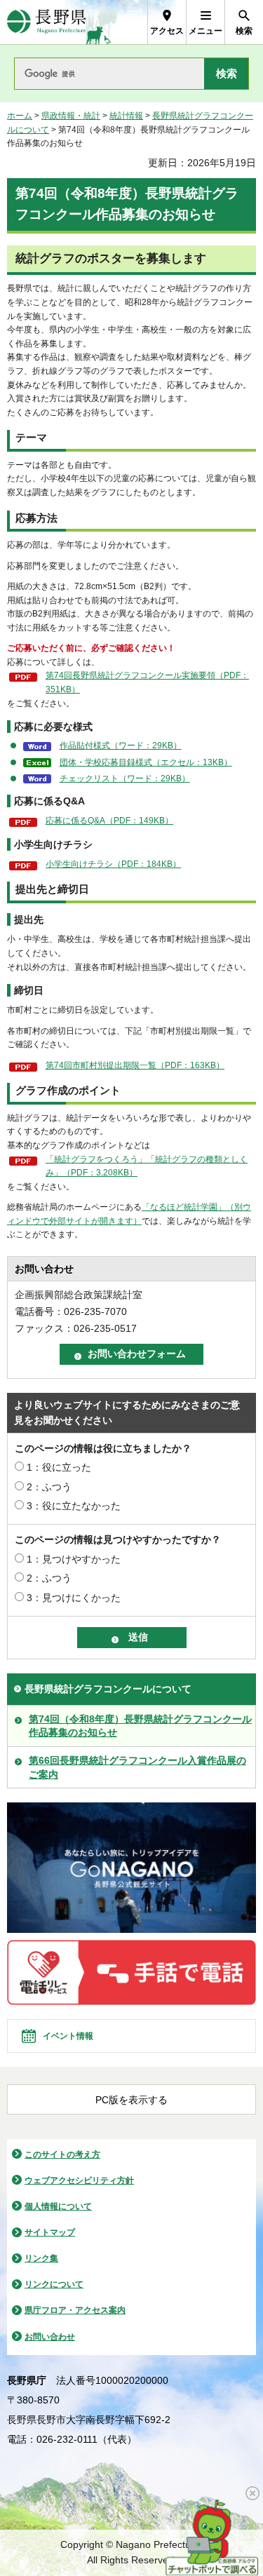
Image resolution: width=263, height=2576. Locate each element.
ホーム (20, 116)
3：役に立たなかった (74, 1506)
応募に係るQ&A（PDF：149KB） (109, 821)
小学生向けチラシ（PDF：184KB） (113, 864)
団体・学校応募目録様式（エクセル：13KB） (146, 762)
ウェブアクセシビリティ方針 (79, 2180)
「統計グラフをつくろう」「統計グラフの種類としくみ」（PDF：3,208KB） (147, 1166)
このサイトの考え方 (62, 2154)
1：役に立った (59, 1467)
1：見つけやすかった (74, 1559)
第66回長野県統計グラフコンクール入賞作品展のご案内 (137, 1767)
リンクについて (54, 2284)
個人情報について (58, 2206)
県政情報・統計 (71, 116)
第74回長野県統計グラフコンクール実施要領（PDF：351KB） (147, 682)
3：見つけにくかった (74, 1598)
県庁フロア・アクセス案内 (75, 2310)
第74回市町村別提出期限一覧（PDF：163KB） (135, 1065)
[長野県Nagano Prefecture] (47, 22)
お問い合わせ (50, 2337)
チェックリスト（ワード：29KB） (125, 778)
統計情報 (126, 116)
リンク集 (41, 2258)
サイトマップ (50, 2232)
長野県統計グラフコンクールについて (108, 1689)
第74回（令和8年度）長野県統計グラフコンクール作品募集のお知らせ (140, 1726)
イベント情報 (68, 2036)
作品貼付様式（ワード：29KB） (121, 746)
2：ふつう (49, 1487)
